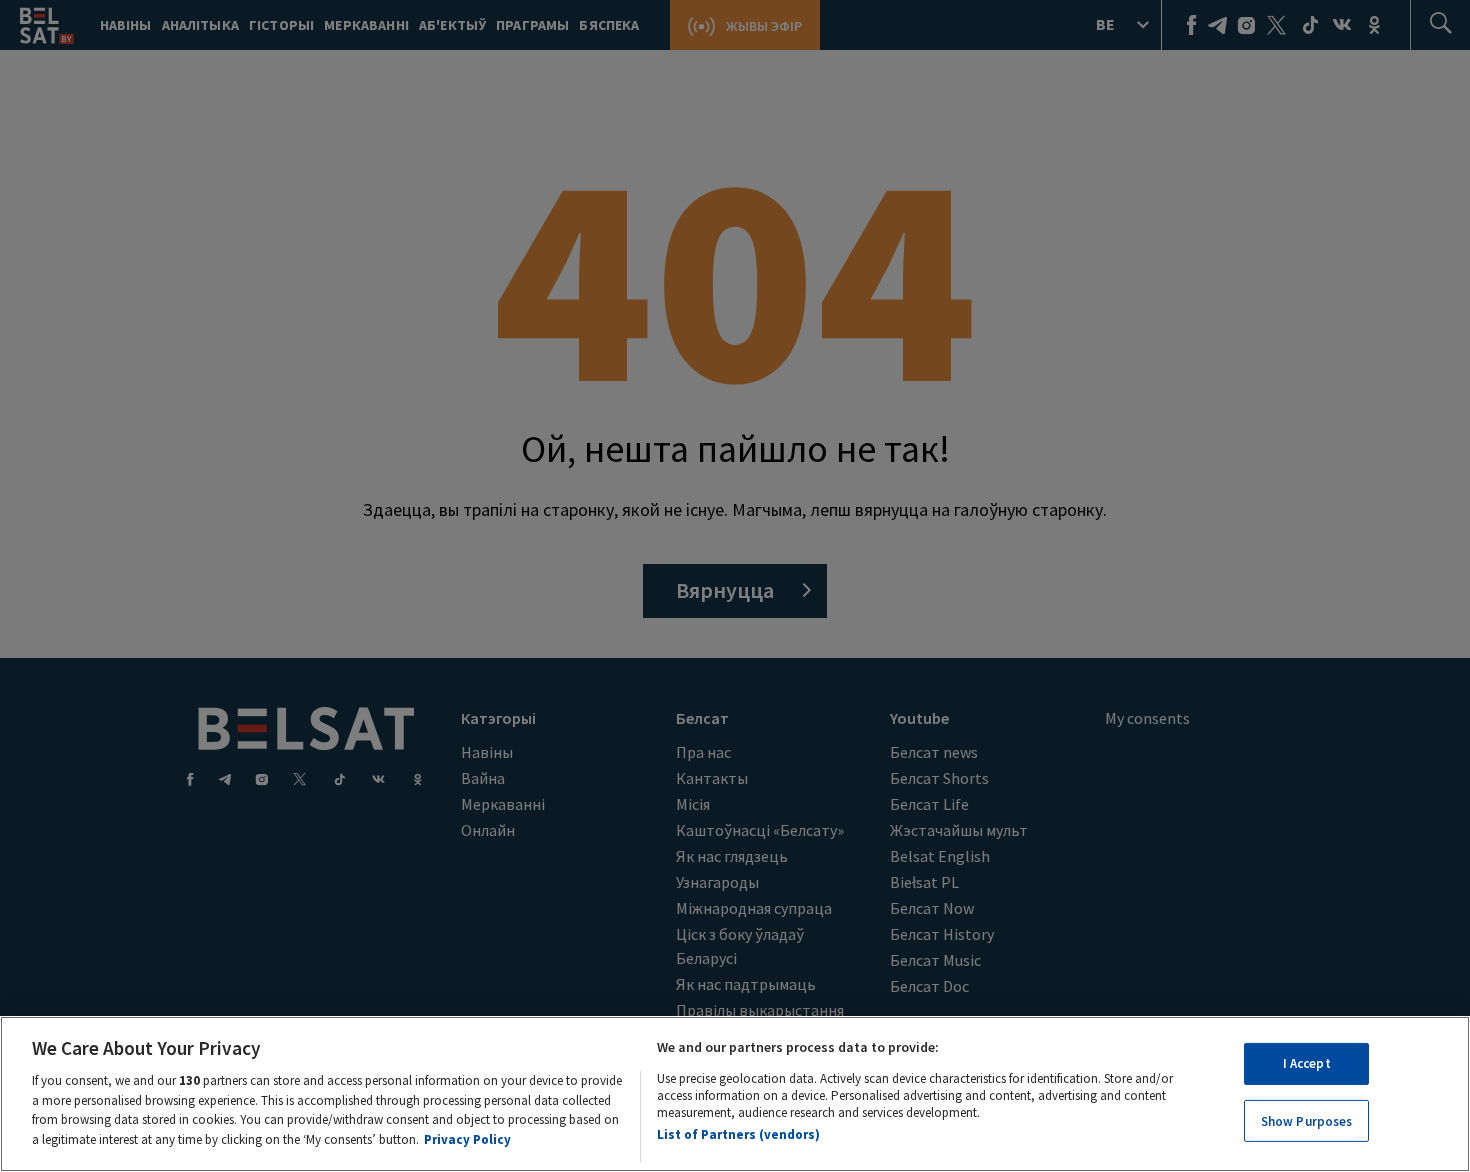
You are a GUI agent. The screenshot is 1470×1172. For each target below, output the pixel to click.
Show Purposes (1307, 1120)
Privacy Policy (467, 1138)
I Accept (1307, 1063)
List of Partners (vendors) (738, 1134)
